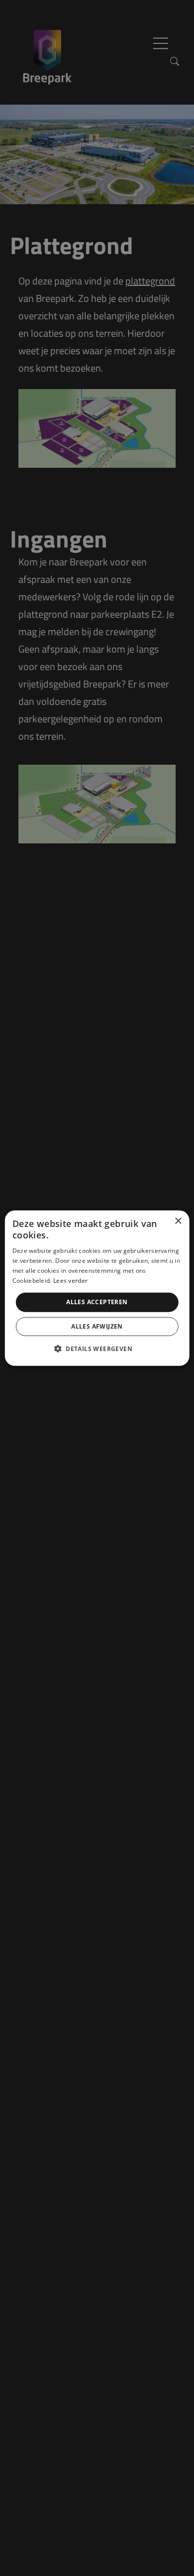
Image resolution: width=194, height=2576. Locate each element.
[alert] (97, 1288)
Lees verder (70, 1280)
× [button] (178, 1221)
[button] (97, 1349)
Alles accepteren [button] (97, 1302)
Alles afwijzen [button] (97, 1326)
